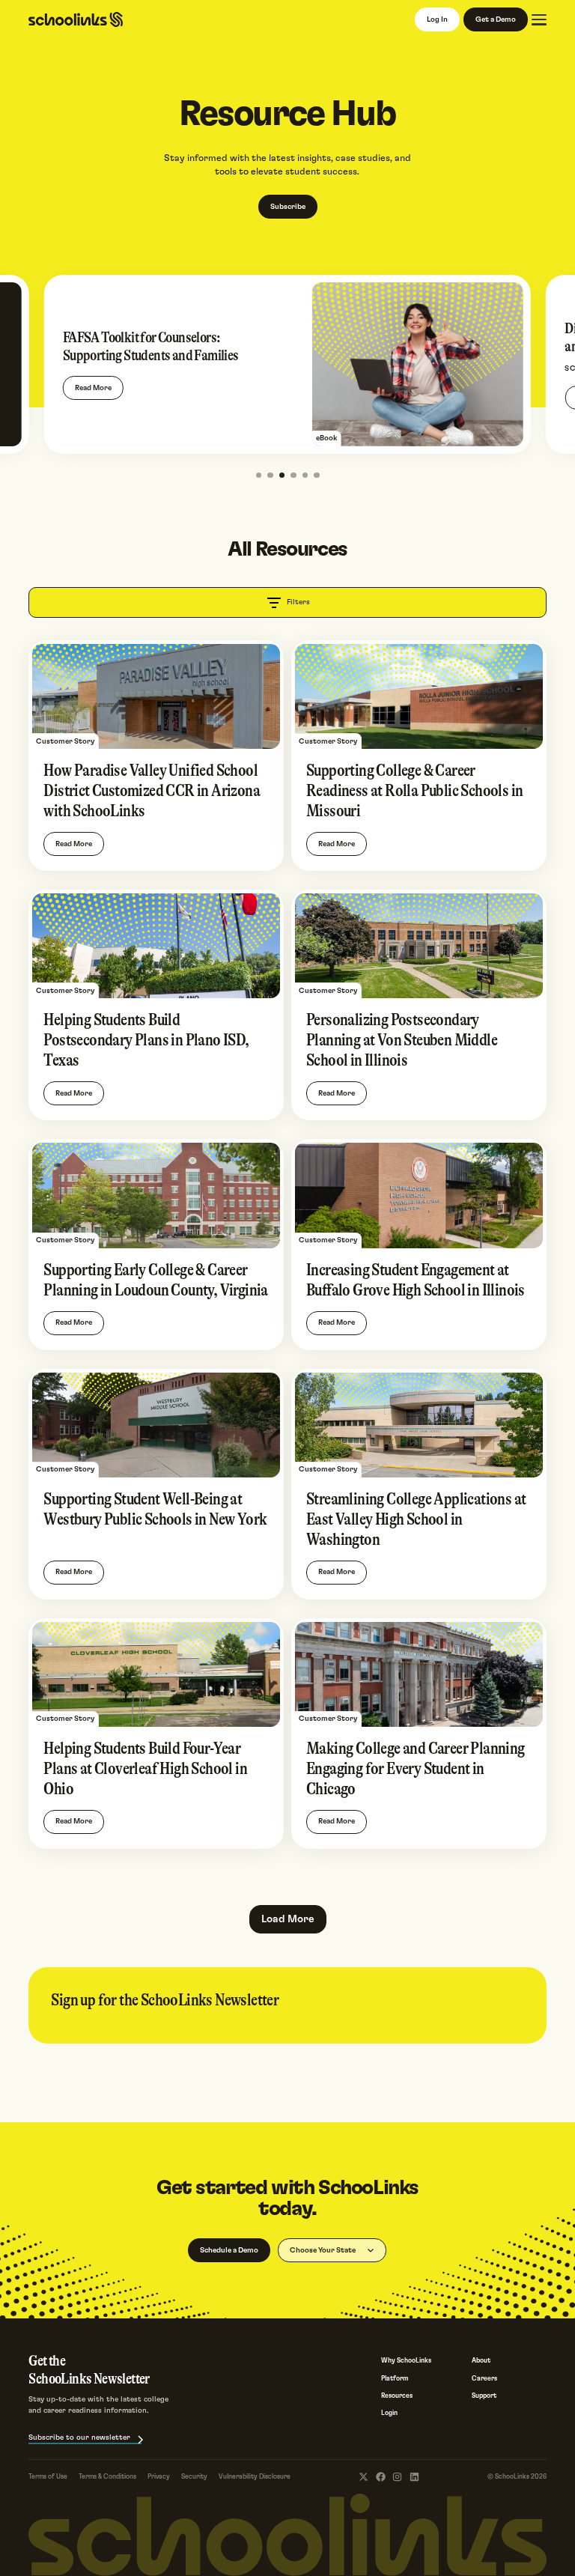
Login (389, 2413)
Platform (395, 2379)
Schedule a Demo (229, 2250)
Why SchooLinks (406, 2361)
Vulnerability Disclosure (255, 2477)
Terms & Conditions (107, 2477)
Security (194, 2477)
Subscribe (288, 207)
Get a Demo (496, 19)
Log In (437, 19)
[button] (259, 476)
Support (484, 2396)
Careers (484, 2379)
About (481, 2361)
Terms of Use (48, 2477)
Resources (397, 2396)
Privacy (159, 2477)
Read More (93, 388)
